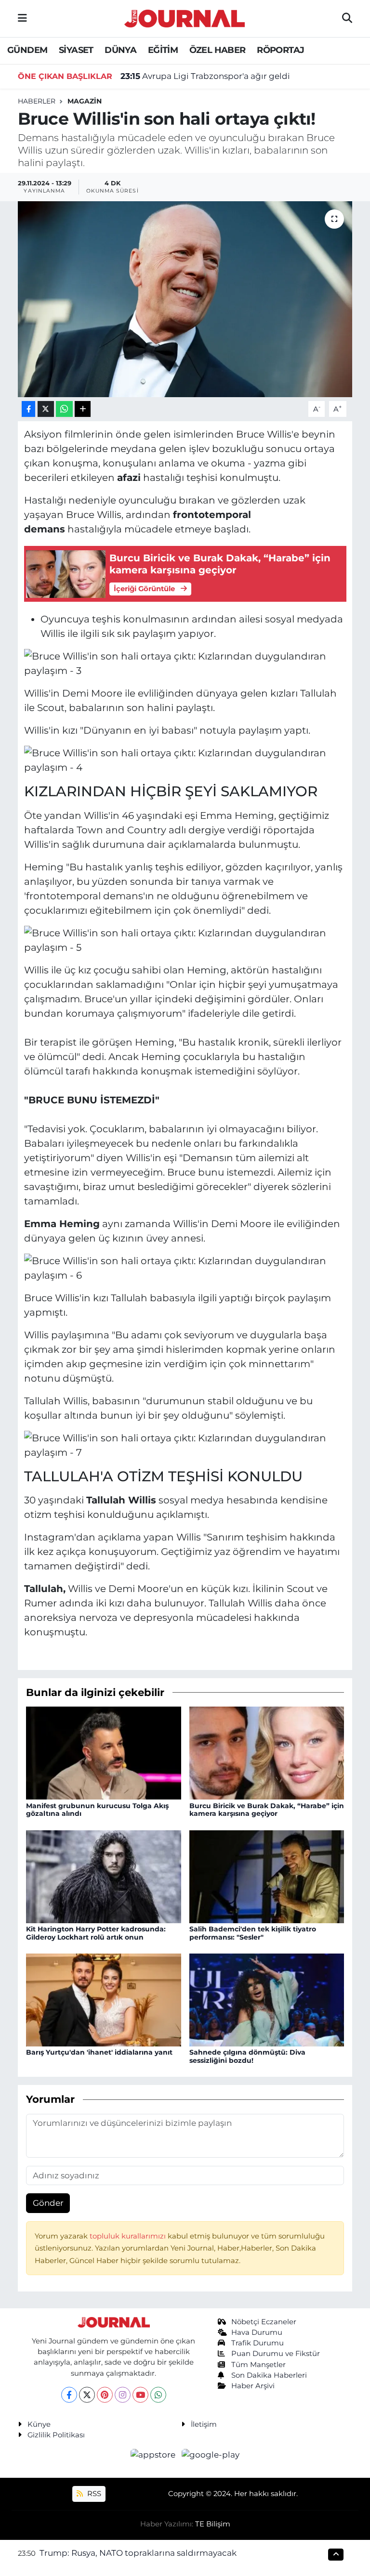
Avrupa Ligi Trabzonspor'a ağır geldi (205, 76)
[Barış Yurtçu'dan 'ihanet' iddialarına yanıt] (104, 1999)
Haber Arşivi (253, 2386)
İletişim (204, 2424)
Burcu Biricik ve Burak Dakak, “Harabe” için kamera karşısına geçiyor (267, 1810)
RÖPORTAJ (280, 50)
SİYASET (76, 50)
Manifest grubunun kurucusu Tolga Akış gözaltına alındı (97, 1810)
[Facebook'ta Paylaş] (28, 409)
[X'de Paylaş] (46, 409)
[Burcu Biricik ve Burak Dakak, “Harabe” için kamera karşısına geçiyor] (267, 1752)
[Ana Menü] (22, 18)
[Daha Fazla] (83, 409)
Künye (39, 2424)
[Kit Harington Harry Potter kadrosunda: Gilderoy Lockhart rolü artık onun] (104, 1876)
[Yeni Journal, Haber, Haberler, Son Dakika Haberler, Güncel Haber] (185, 17)
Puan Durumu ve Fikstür (276, 2354)
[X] (87, 2395)
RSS (93, 2494)
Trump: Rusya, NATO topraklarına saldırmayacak (138, 2553)
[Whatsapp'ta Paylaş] (64, 409)
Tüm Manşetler (258, 2365)
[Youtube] (140, 2395)
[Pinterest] (105, 2395)
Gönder (48, 2203)
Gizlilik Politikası (56, 2435)
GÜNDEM (27, 50)
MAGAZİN (85, 101)
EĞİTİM (163, 50)
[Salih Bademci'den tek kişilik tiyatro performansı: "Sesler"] (267, 1876)
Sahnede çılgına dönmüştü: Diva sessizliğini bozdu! (247, 2056)
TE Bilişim (213, 2524)
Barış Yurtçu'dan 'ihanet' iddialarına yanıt (99, 2052)
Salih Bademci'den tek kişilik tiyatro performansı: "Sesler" (253, 1933)
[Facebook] (69, 2395)
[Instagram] (123, 2395)
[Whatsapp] (158, 2395)
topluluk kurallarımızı (129, 2236)
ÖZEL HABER (218, 50)
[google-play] (211, 2455)
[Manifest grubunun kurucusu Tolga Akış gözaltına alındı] (104, 1752)
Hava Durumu (257, 2332)
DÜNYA (120, 50)
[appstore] (154, 2455)
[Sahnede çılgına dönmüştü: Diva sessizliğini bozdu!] (267, 1999)
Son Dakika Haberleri (269, 2375)
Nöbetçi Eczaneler (264, 2322)
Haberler (37, 101)
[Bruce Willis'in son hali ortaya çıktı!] (185, 299)
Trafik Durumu (258, 2343)
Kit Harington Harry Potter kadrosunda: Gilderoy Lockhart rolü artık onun (96, 1933)
